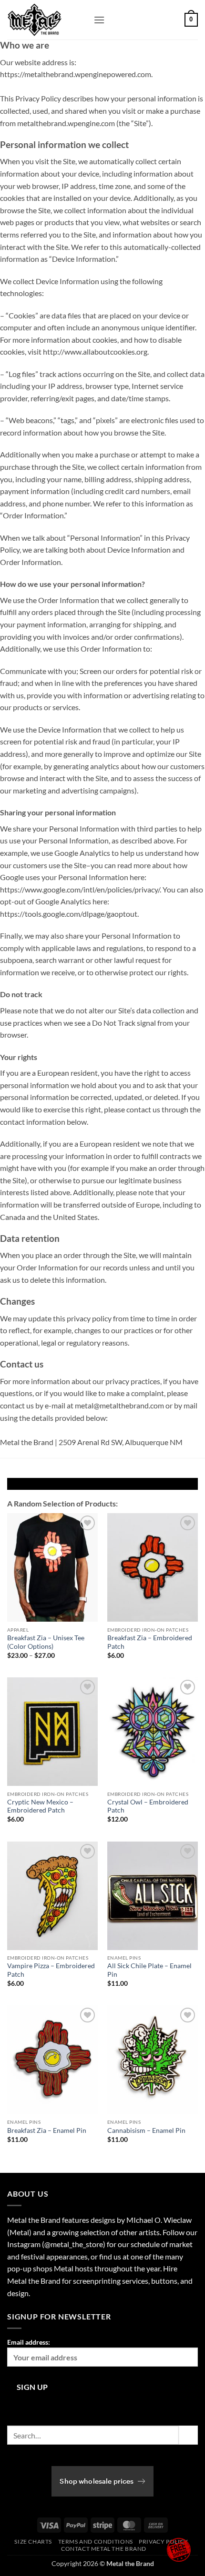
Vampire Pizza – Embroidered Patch (51, 1970)
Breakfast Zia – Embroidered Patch (150, 1642)
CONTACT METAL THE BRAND (104, 2549)
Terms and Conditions (96, 2541)
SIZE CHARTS (33, 2541)
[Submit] (188, 2435)
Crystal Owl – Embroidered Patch (148, 1806)
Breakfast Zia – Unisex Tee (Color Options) (46, 1642)
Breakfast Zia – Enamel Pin (47, 2130)
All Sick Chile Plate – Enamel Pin (149, 1970)
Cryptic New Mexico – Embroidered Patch (40, 1806)
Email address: (29, 2342)
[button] (99, 20)
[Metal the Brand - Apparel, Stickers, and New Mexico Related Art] (47, 20)
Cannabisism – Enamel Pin (146, 2130)
